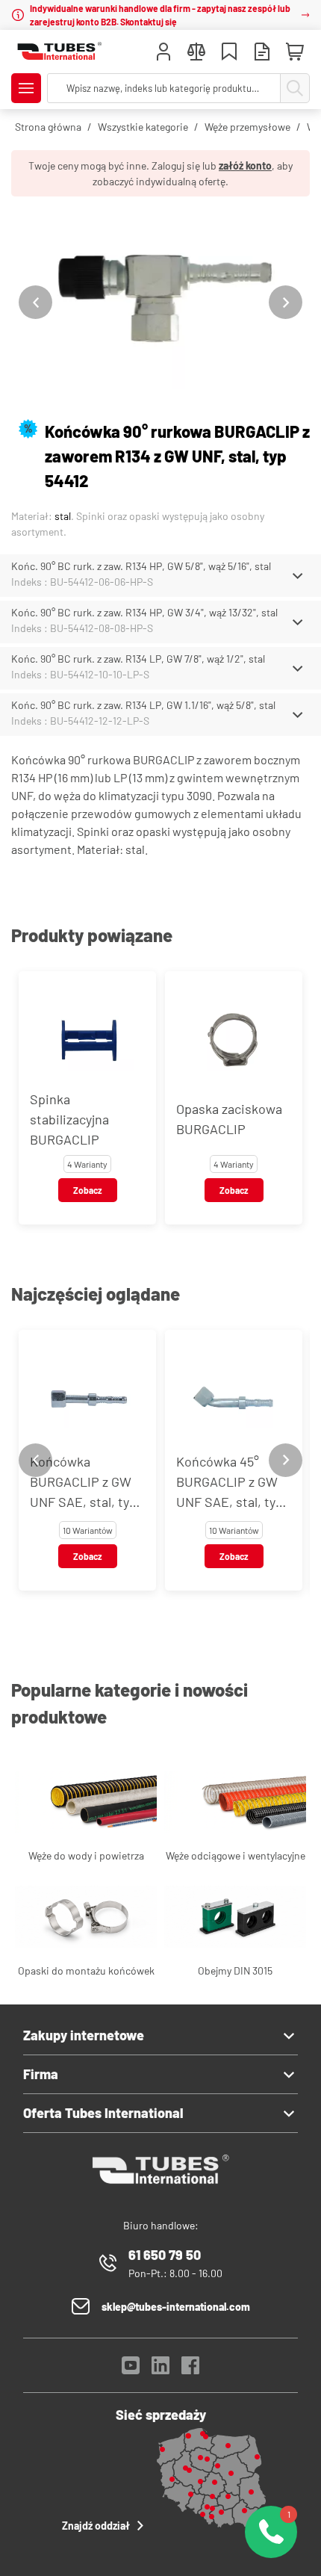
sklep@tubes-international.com (176, 2307)
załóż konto (245, 165)
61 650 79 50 (165, 2255)
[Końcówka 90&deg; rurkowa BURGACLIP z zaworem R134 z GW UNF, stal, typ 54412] (160, 302)
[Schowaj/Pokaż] (297, 576)
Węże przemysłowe (247, 127)
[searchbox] (164, 88)
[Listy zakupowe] (229, 53)
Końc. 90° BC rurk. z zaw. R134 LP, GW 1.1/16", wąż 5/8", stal (143, 705)
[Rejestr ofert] (262, 53)
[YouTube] (131, 2369)
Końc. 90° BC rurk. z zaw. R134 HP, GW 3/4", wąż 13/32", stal (144, 612)
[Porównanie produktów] (196, 53)
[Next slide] (286, 302)
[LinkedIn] (160, 2369)
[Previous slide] (35, 302)
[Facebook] (190, 2369)
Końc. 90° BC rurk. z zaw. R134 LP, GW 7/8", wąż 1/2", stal (138, 659)
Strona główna (48, 127)
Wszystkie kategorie (143, 127)
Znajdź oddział (96, 2526)
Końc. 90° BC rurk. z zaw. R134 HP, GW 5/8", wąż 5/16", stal (141, 566)
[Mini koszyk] (295, 52)
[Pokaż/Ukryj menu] (26, 88)
